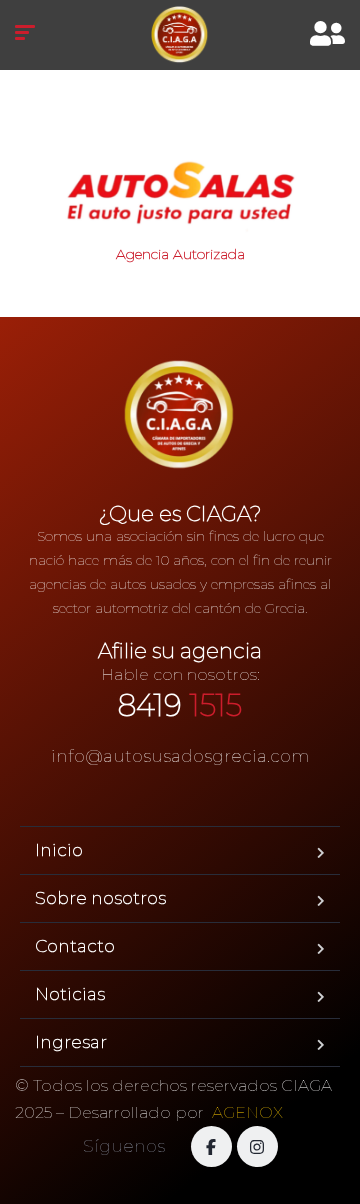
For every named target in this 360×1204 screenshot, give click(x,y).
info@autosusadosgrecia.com (180, 756)
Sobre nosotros (100, 898)
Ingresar (71, 1042)
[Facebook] (211, 1146)
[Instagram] (257, 1146)
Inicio (59, 850)
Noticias (70, 994)
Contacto (75, 946)
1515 (180, 705)
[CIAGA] (180, 35)
